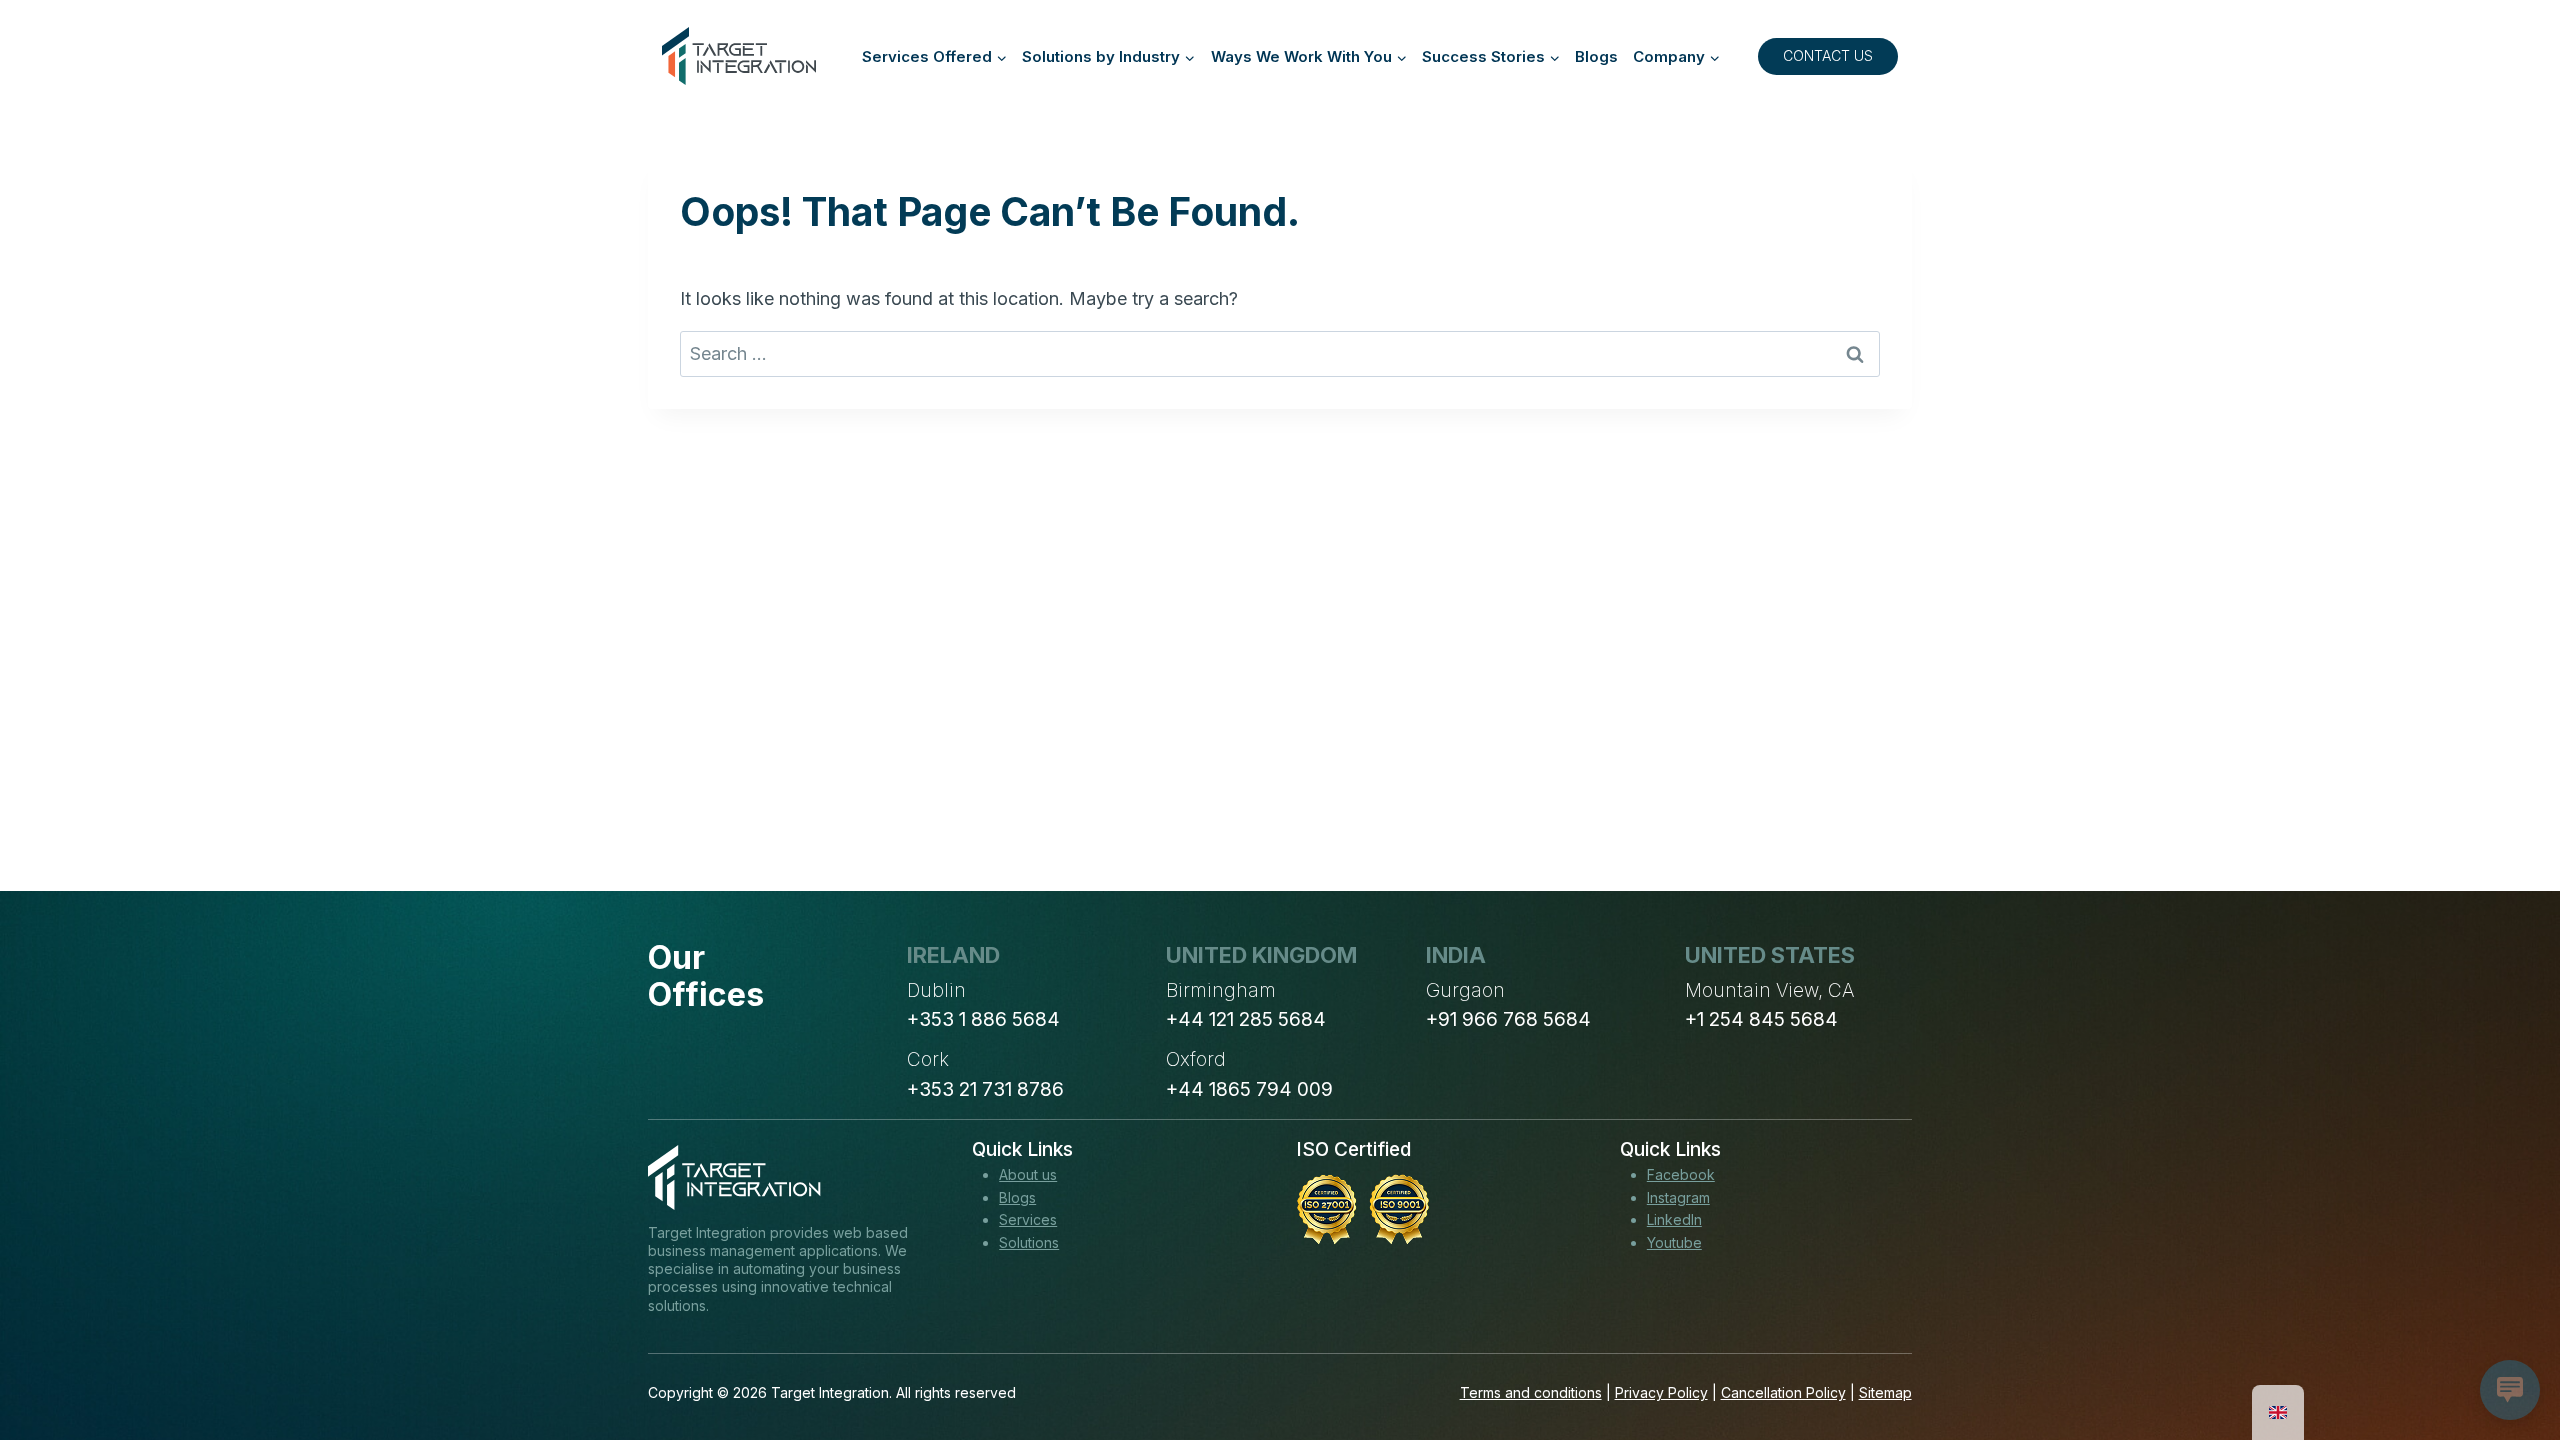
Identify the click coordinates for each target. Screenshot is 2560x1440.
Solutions (1029, 1242)
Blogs (1596, 56)
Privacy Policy (1661, 1392)
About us (1028, 1174)
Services (1028, 1219)
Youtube (1674, 1242)
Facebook (1681, 1174)
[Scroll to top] (2508, 1351)
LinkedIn (1674, 1219)
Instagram (1678, 1197)
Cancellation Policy (1783, 1392)
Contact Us (1828, 55)
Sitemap (1885, 1392)
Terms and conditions (1531, 1392)
